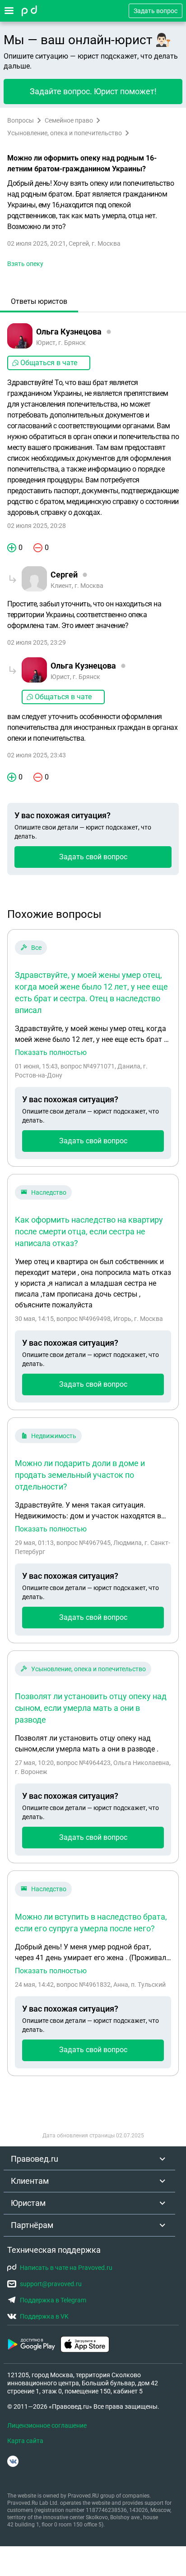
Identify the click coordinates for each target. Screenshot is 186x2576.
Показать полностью (51, 1053)
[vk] (13, 2461)
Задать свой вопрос (93, 857)
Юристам (28, 2203)
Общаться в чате (49, 363)
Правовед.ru (35, 2159)
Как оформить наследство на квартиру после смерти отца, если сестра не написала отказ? (89, 1231)
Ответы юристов (39, 301)
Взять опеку (25, 264)
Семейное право (69, 120)
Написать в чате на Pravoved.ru (66, 2268)
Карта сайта (25, 2441)
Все (36, 948)
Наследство (49, 1192)
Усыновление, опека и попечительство (65, 133)
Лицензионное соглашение (47, 2425)
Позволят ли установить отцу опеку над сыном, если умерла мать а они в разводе (91, 1708)
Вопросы (21, 120)
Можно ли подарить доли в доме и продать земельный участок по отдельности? (80, 1475)
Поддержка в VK (44, 2316)
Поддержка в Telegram (53, 2300)
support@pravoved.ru (51, 2284)
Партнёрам (32, 2225)
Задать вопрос (156, 11)
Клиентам (30, 2181)
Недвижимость (54, 1436)
